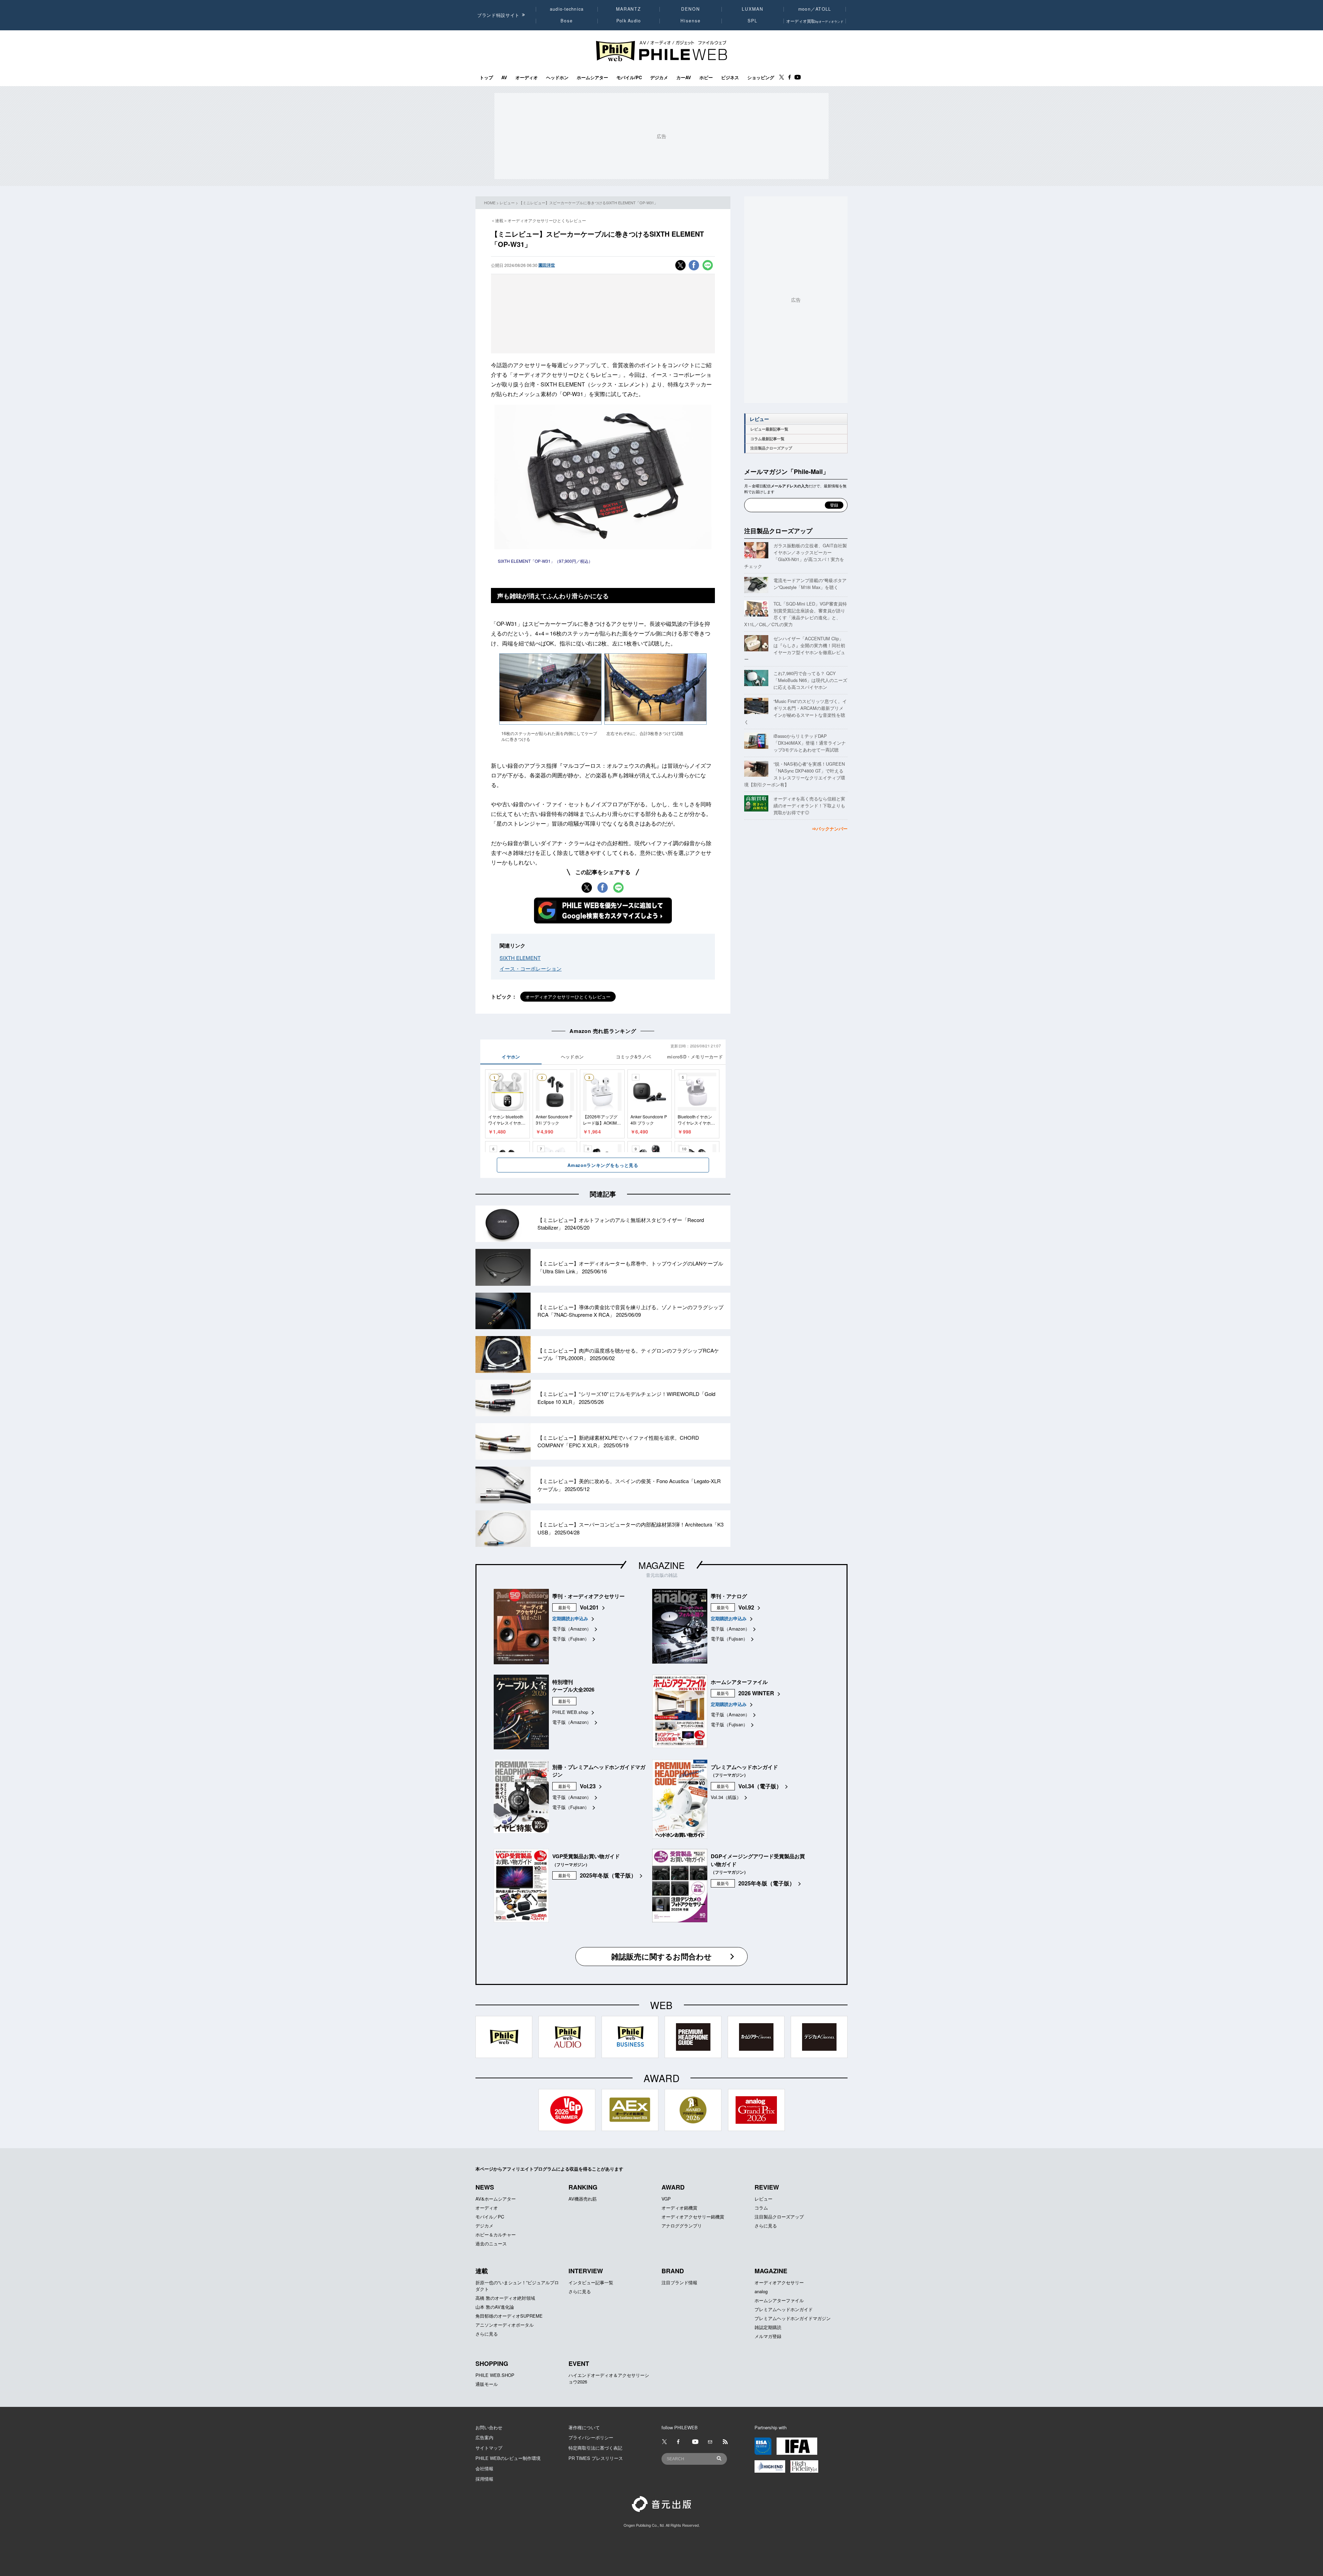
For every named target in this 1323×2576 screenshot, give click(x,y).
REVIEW (767, 2187)
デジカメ (659, 77)
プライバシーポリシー (591, 2437)
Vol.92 (746, 1607)
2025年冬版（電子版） (608, 1875)
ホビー (706, 77)
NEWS (485, 2187)
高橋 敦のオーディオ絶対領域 (505, 2298)
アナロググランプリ (682, 2226)
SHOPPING (492, 2363)
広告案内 (484, 2437)
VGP (666, 2199)
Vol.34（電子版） (760, 1786)
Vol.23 (588, 1786)
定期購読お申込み (570, 1618)
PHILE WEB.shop (570, 1712)
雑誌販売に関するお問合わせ (661, 1956)
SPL (753, 21)
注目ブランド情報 (679, 2282)
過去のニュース (491, 2243)
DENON (690, 9)
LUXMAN (752, 9)
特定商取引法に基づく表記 (595, 2448)
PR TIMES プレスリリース (596, 2458)
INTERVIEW (586, 2271)
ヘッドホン (557, 77)
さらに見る (766, 2226)
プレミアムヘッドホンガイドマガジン (793, 2318)
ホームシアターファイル (779, 2300)
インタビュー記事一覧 (591, 2282)
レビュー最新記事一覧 (769, 429)
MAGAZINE (661, 1565)
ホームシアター (592, 77)
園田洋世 (547, 265)
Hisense (690, 21)
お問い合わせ (489, 2427)
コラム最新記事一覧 (767, 439)
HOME (490, 203)
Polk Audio (629, 21)
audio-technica (567, 9)
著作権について (584, 2427)
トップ (486, 77)
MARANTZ (629, 9)
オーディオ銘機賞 (679, 2208)
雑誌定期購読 (768, 2327)
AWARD (673, 2187)
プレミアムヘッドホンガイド (784, 2309)
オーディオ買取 (815, 21)
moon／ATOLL (815, 9)
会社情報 (484, 2468)
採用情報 (484, 2479)
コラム (761, 2208)
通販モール (487, 2384)
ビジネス (730, 77)
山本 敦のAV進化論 (495, 2307)
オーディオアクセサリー (779, 2282)
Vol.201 (589, 1607)
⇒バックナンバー (830, 829)
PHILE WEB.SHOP (495, 2375)
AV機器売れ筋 (583, 2199)
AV (504, 77)
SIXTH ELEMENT (520, 958)
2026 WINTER (756, 1693)
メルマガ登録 (768, 2336)
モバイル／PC (490, 2217)
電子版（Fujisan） (571, 1639)
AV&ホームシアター (496, 2199)
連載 (482, 2271)
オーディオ (527, 77)
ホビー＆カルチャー (496, 2234)
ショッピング (761, 77)
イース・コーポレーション (531, 968)
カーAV (684, 77)
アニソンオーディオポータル (505, 2325)
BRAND (673, 2271)
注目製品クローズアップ (771, 448)
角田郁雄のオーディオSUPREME (509, 2316)
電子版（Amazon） (572, 1629)
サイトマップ (489, 2448)
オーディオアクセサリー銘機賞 (693, 2217)
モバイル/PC (629, 77)
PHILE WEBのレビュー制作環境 (508, 2458)
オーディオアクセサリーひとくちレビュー (568, 997)
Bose (567, 21)
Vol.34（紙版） (726, 1797)
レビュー (507, 203)
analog (761, 2291)
